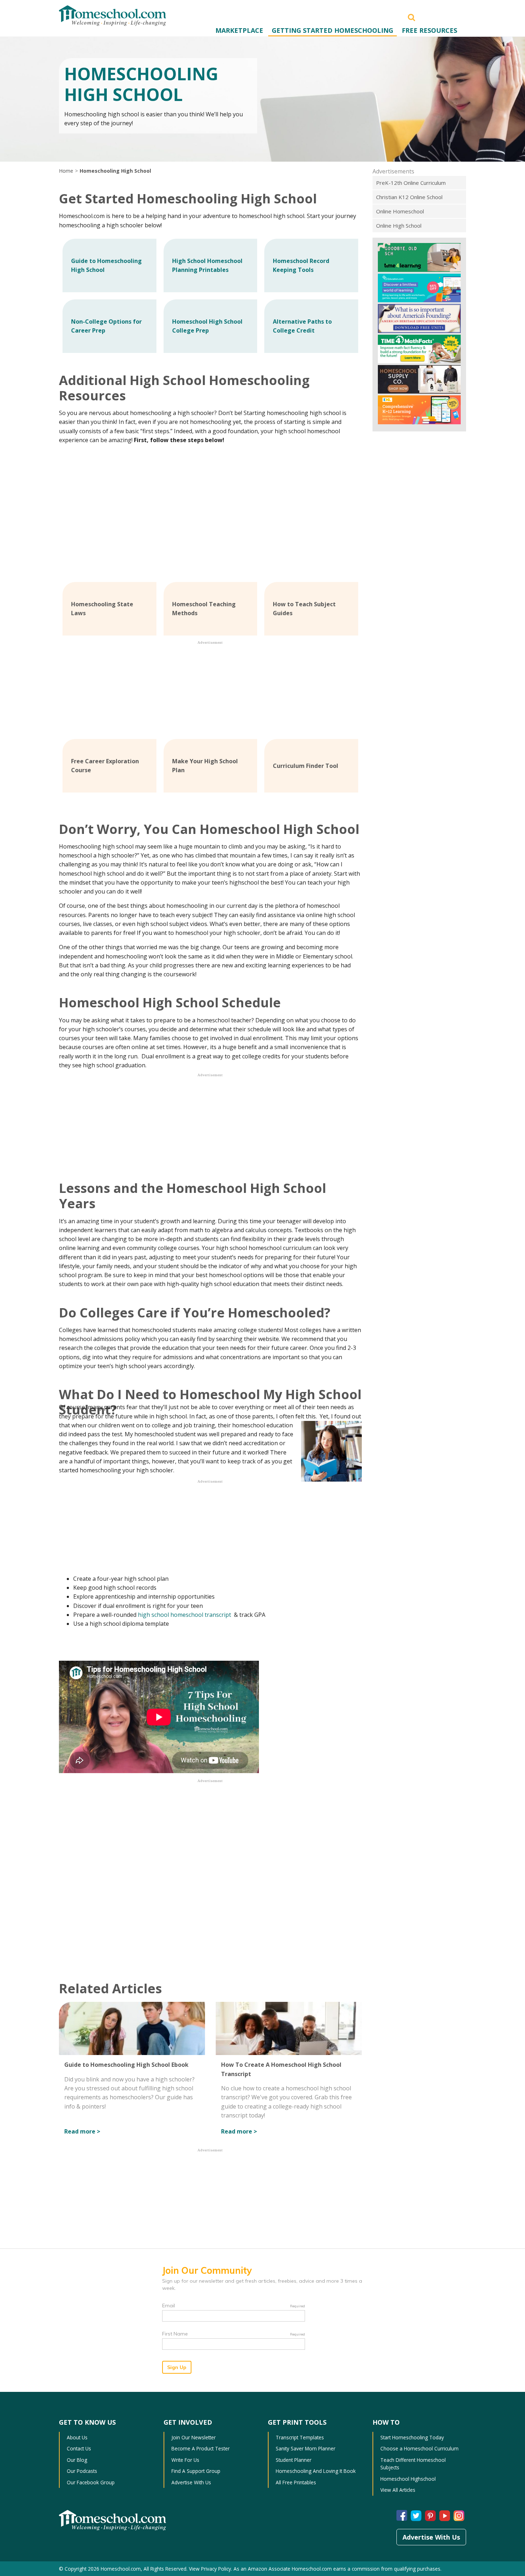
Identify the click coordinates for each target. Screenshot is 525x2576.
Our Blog (77, 2460)
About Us (77, 2437)
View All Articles (398, 2490)
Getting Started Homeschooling (332, 30)
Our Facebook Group (91, 2482)
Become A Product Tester (201, 2448)
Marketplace (239, 30)
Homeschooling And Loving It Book (316, 2471)
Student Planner (294, 2460)
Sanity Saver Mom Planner (306, 2448)
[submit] (411, 17)
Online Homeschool (400, 211)
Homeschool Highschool (408, 2479)
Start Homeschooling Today (412, 2437)
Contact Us (79, 2448)
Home (66, 171)
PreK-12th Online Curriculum (411, 183)
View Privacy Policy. (211, 2569)
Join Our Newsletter (194, 2437)
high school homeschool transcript (185, 1615)
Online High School (399, 226)
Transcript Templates (300, 2437)
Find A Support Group (196, 2471)
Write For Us (185, 2460)
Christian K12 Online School (409, 197)
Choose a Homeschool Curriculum (419, 2448)
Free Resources (429, 30)
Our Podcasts (82, 2471)
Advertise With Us (191, 2482)
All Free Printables (296, 2482)
